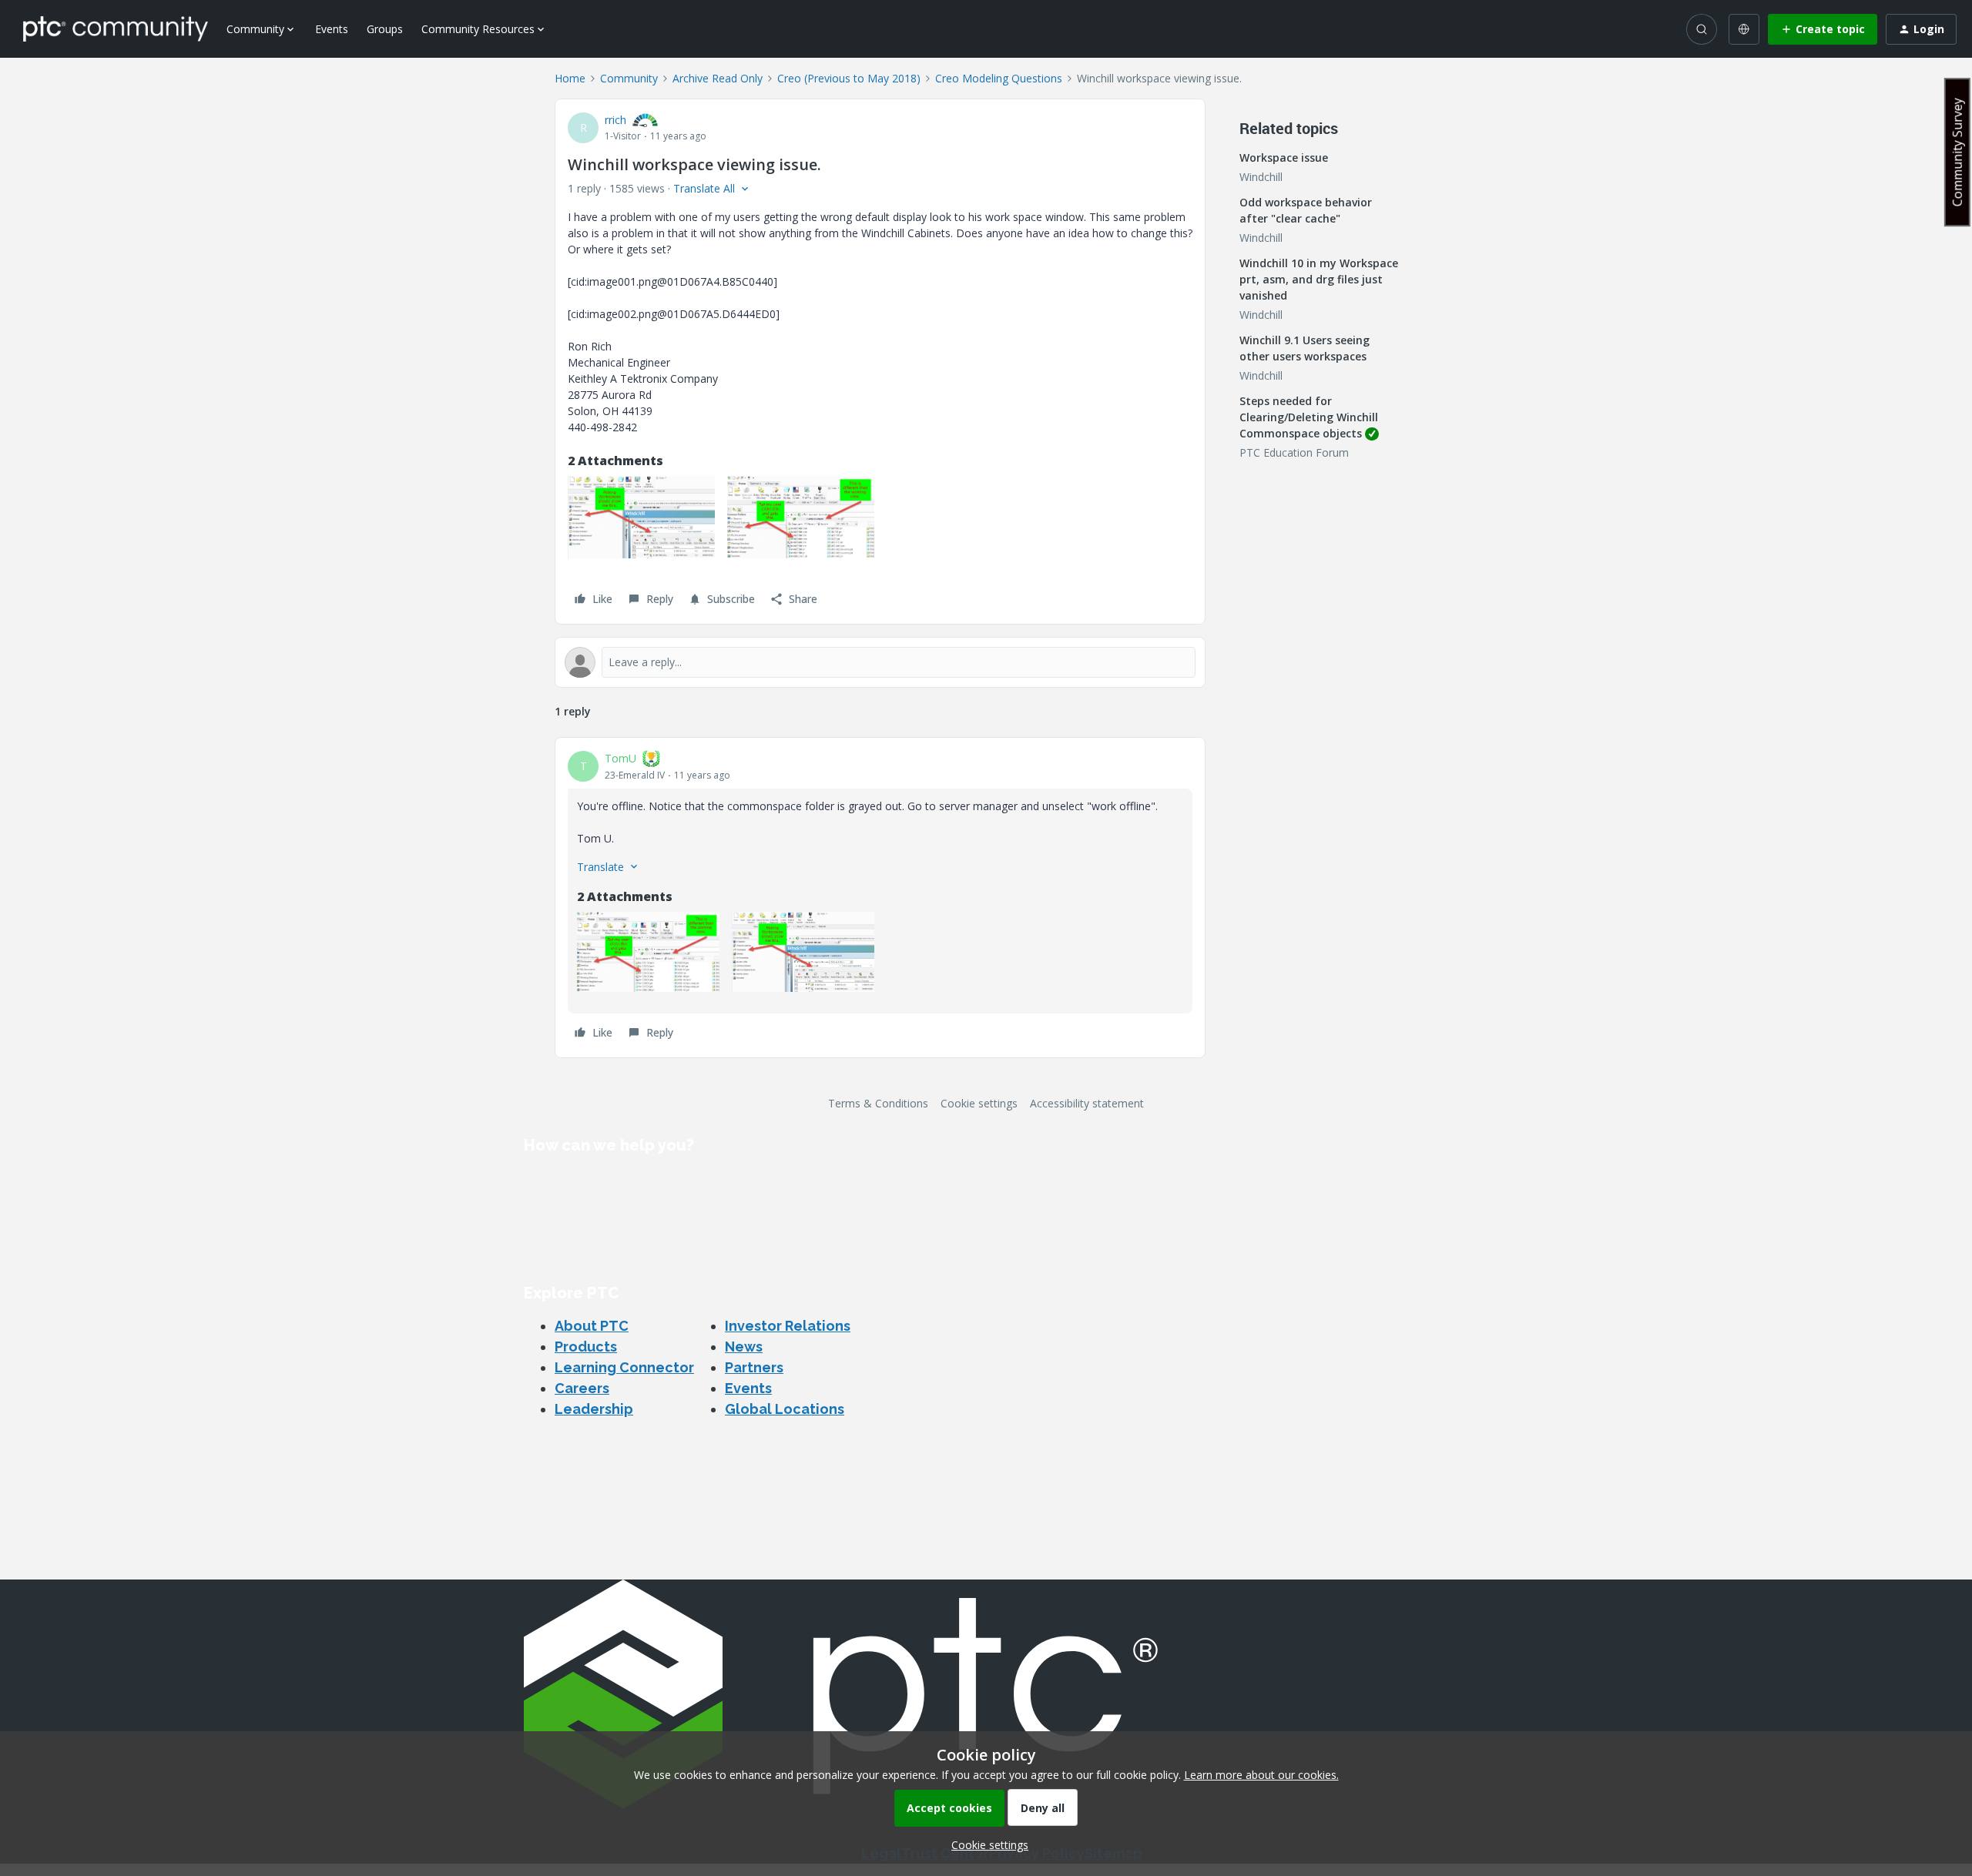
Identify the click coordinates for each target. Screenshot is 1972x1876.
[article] (880, 898)
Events (332, 29)
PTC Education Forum (1294, 452)
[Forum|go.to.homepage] (116, 28)
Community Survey (1957, 152)
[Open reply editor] (880, 662)
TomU (620, 758)
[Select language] (1744, 29)
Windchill (1261, 177)
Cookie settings (979, 1103)
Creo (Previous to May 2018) (849, 78)
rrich (615, 120)
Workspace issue (1284, 157)
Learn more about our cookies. (1261, 1775)
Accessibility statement (1087, 1103)
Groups (385, 29)
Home (570, 78)
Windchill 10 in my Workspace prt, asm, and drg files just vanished (1319, 279)
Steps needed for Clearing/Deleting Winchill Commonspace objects (1309, 417)
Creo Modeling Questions (999, 78)
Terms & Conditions (878, 1103)
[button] (1823, 29)
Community (629, 78)
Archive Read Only (718, 78)
